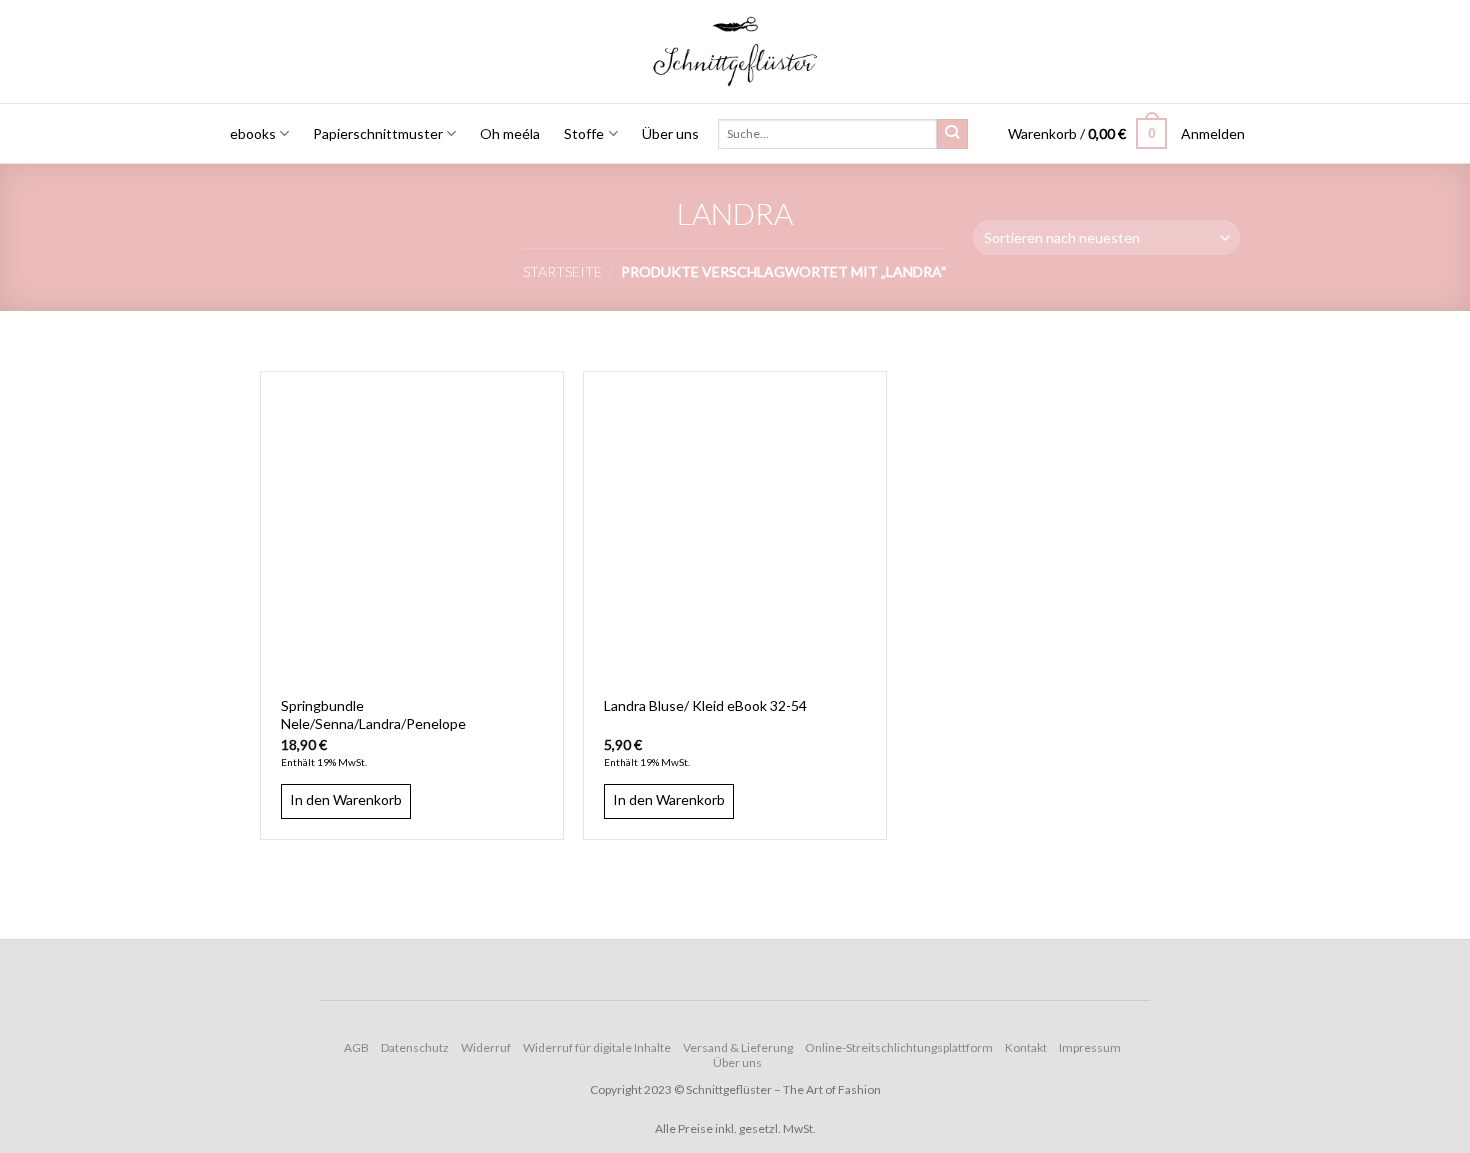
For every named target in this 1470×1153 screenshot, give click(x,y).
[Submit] (952, 134)
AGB (356, 1047)
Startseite (562, 271)
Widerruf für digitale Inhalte (597, 1047)
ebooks (253, 133)
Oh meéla (510, 133)
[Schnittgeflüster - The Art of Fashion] (735, 51)
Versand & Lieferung (738, 1047)
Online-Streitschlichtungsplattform (899, 1047)
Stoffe (584, 133)
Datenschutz (415, 1047)
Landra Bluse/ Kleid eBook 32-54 (705, 705)
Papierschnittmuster (378, 133)
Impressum (1090, 1047)
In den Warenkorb (346, 799)
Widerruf (486, 1047)
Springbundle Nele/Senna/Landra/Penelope (373, 714)
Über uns (670, 133)
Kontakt (1026, 1047)
